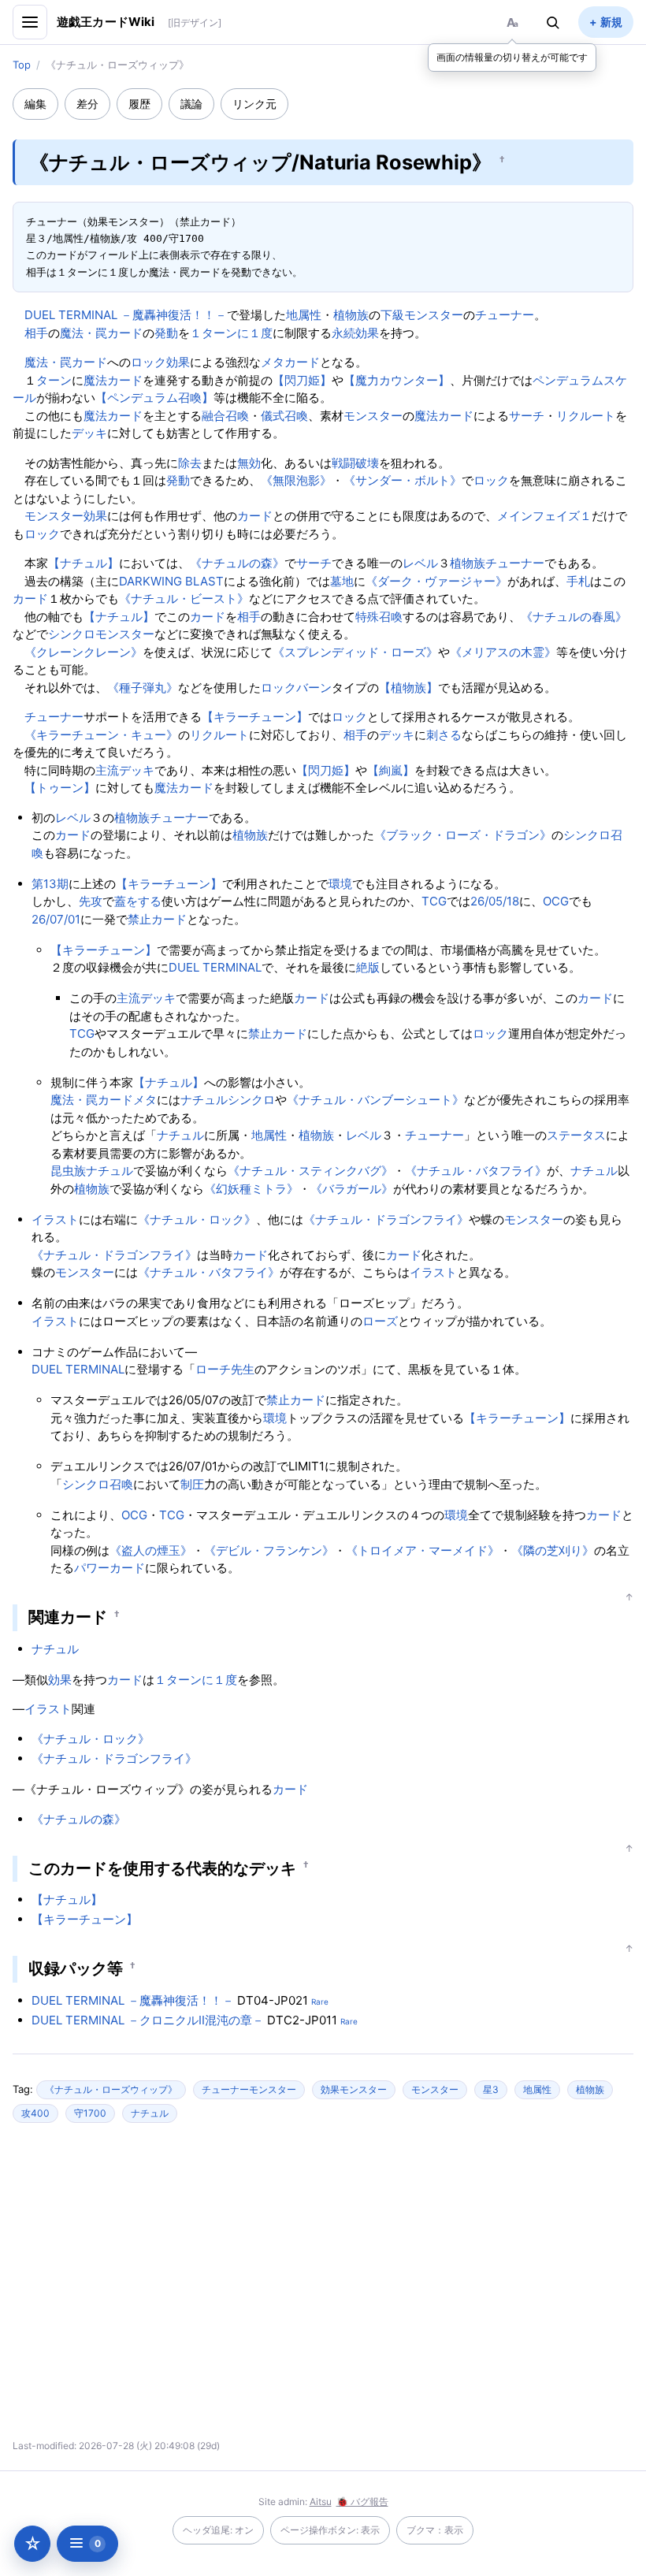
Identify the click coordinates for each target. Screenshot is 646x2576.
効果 (178, 362)
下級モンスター (422, 315)
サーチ (527, 416)
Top (22, 65)
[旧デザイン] (195, 22)
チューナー (505, 315)
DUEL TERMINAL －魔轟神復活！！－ (126, 315)
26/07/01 (56, 919)
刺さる (444, 735)
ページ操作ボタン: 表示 (330, 2530)
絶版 (368, 967)
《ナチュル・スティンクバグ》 (310, 1171)
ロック (149, 362)
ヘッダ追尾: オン (218, 2530)
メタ (145, 1100)
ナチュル (204, 1100)
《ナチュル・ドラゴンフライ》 (386, 1219)
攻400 (35, 2113)
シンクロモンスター (101, 634)
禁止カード (157, 919)
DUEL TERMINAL (215, 967)
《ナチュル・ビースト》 (184, 598)
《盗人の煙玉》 (151, 1550)
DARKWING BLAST (171, 581)
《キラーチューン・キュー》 (101, 735)
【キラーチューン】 (255, 717)
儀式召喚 (284, 416)
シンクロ (251, 1100)
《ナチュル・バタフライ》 (476, 1171)
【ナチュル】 (84, 563)
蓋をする (138, 901)
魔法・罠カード (101, 333)
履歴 (139, 104)
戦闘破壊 (355, 463)
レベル (420, 563)
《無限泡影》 (296, 480)
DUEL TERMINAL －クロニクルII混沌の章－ (148, 2020)
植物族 (351, 315)
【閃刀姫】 (302, 380)
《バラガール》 (352, 1189)
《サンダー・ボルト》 (403, 480)
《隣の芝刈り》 (553, 1550)
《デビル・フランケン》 (269, 1550)
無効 (249, 463)
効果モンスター (354, 2089)
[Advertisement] (184, 2288)
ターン (54, 380)
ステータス (576, 1135)
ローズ (380, 1321)
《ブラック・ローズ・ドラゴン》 (463, 835)
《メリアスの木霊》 (503, 652)
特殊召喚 (379, 617)
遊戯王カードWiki (106, 22)
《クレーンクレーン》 (84, 652)
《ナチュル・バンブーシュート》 (375, 1100)
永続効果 (355, 333)
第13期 (50, 884)
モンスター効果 (66, 516)
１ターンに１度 (231, 333)
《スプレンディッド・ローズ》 (355, 652)
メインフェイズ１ (544, 516)
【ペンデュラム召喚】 (154, 398)
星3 (491, 2089)
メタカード (290, 362)
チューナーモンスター (249, 2089)
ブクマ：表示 (435, 2530)
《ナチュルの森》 (237, 563)
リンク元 (254, 104)
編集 (35, 104)
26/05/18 (495, 901)
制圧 (192, 1484)
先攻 (91, 901)
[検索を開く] (553, 22)
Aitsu (321, 2502)
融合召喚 (225, 416)
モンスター (373, 416)
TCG (434, 901)
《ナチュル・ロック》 (197, 1219)
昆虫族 (68, 1171)
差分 (87, 104)
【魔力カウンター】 (397, 380)
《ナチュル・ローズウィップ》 (111, 2089)
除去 (190, 463)
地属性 (304, 315)
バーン (314, 688)
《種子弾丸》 (143, 688)
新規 (611, 22)
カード (255, 516)
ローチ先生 (225, 1369)
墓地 (342, 581)
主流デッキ (125, 770)
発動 (166, 333)
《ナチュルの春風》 (574, 617)
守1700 (90, 2113)
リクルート (586, 416)
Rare (320, 2002)
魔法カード (113, 380)
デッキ (89, 433)
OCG (556, 901)
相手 (36, 333)
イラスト (55, 1219)
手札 (578, 581)
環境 (340, 884)
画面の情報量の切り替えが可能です (512, 57)
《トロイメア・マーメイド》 (423, 1550)
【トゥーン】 (60, 788)
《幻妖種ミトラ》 (251, 1189)
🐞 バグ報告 (362, 2502)
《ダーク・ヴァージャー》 (436, 581)
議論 (191, 104)
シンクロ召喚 (98, 1484)
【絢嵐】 (391, 770)
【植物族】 (408, 688)
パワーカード (110, 1568)
